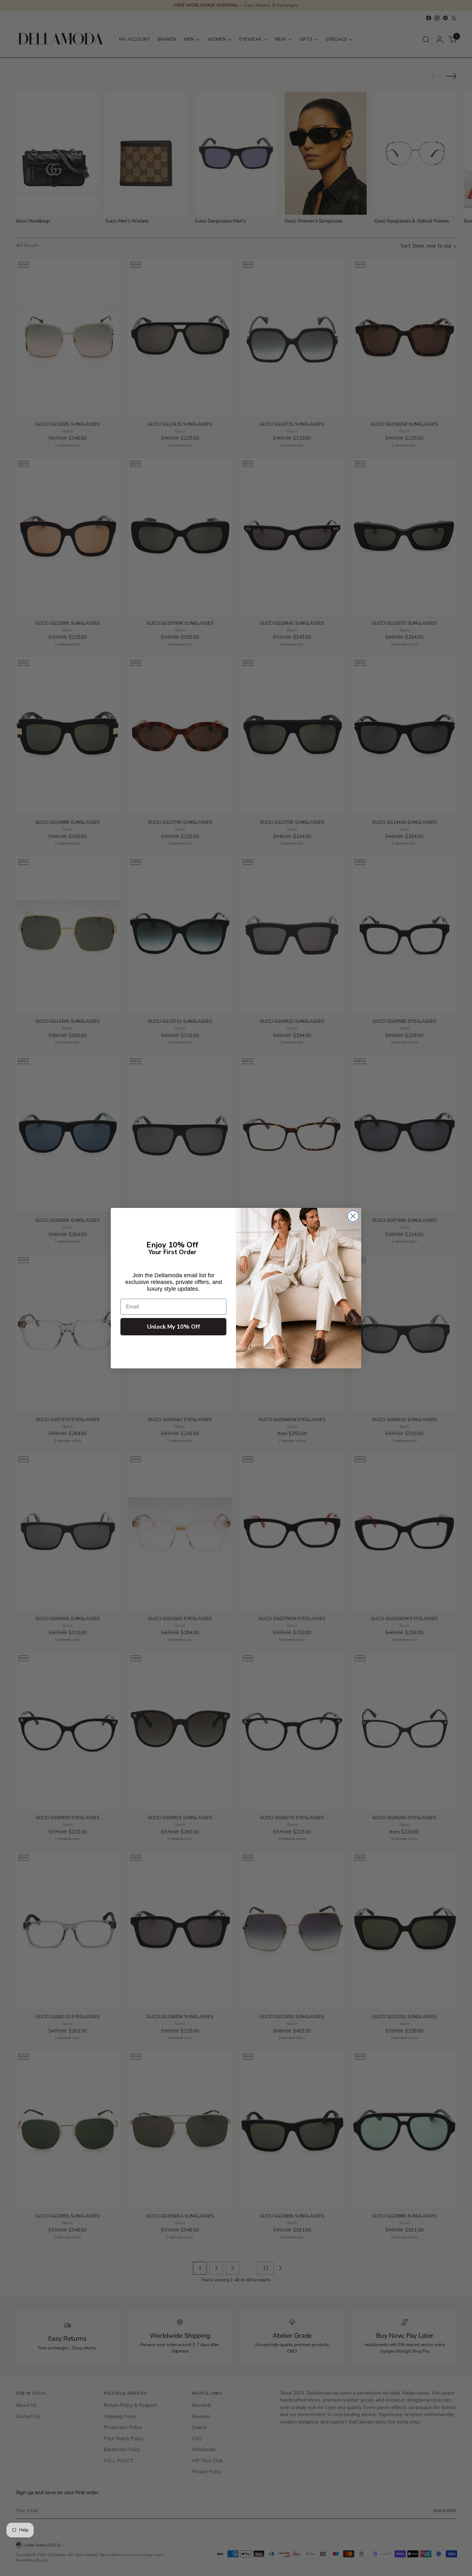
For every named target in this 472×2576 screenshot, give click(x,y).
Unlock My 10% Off (174, 1327)
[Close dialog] (353, 1216)
